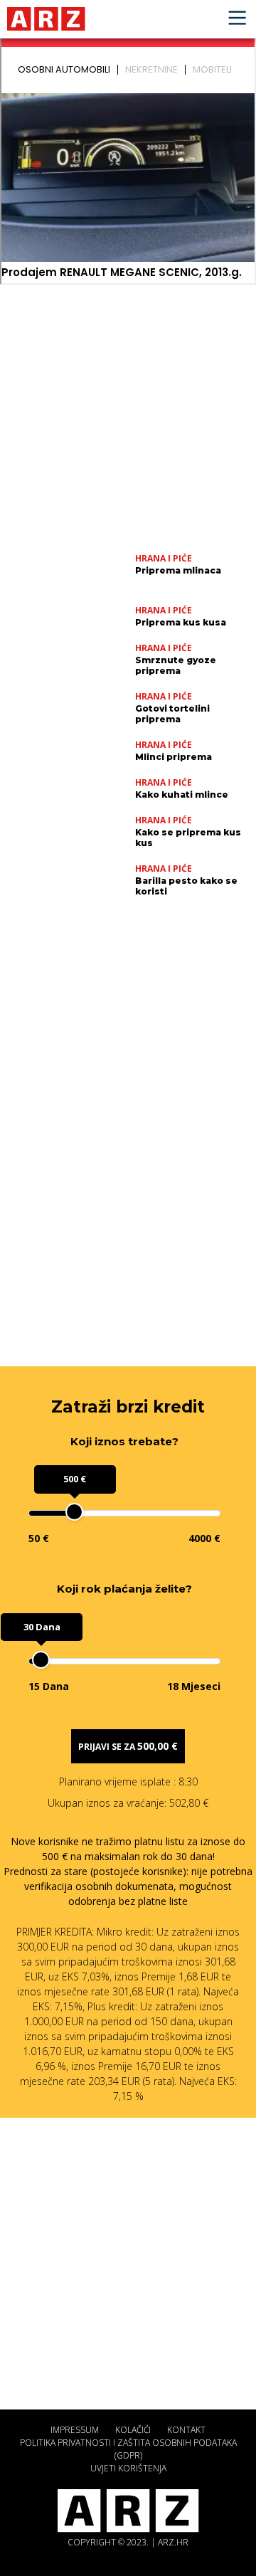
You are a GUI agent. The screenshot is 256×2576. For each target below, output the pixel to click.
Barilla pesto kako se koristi (186, 886)
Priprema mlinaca (178, 570)
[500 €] (74, 1512)
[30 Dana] (41, 1660)
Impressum (75, 2430)
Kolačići (133, 2430)
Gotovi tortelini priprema (172, 714)
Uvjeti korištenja (128, 2468)
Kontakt (186, 2430)
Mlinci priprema (174, 757)
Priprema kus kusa (181, 622)
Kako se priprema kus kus (188, 838)
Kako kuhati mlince (182, 795)
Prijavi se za (128, 1746)
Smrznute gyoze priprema (176, 665)
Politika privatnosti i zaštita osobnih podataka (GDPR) (128, 2449)
